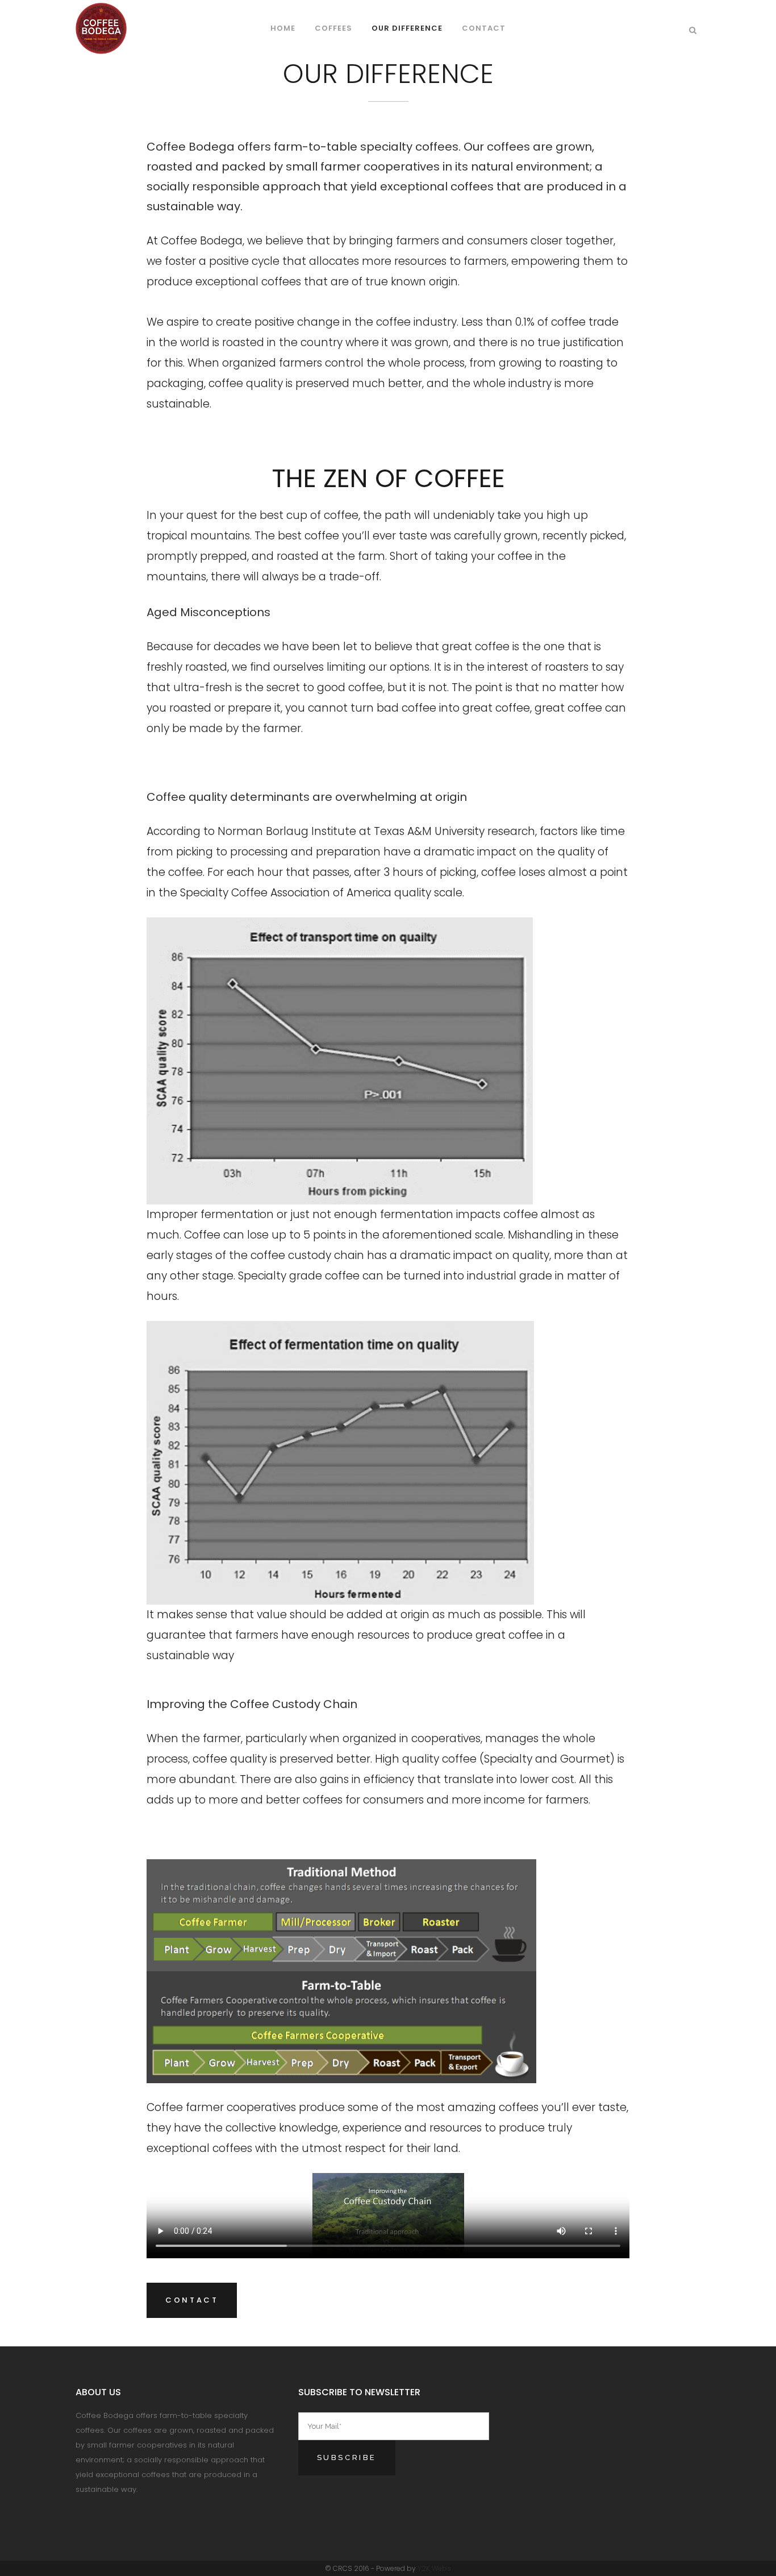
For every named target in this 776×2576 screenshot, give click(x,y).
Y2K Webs (434, 2568)
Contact (192, 2300)
